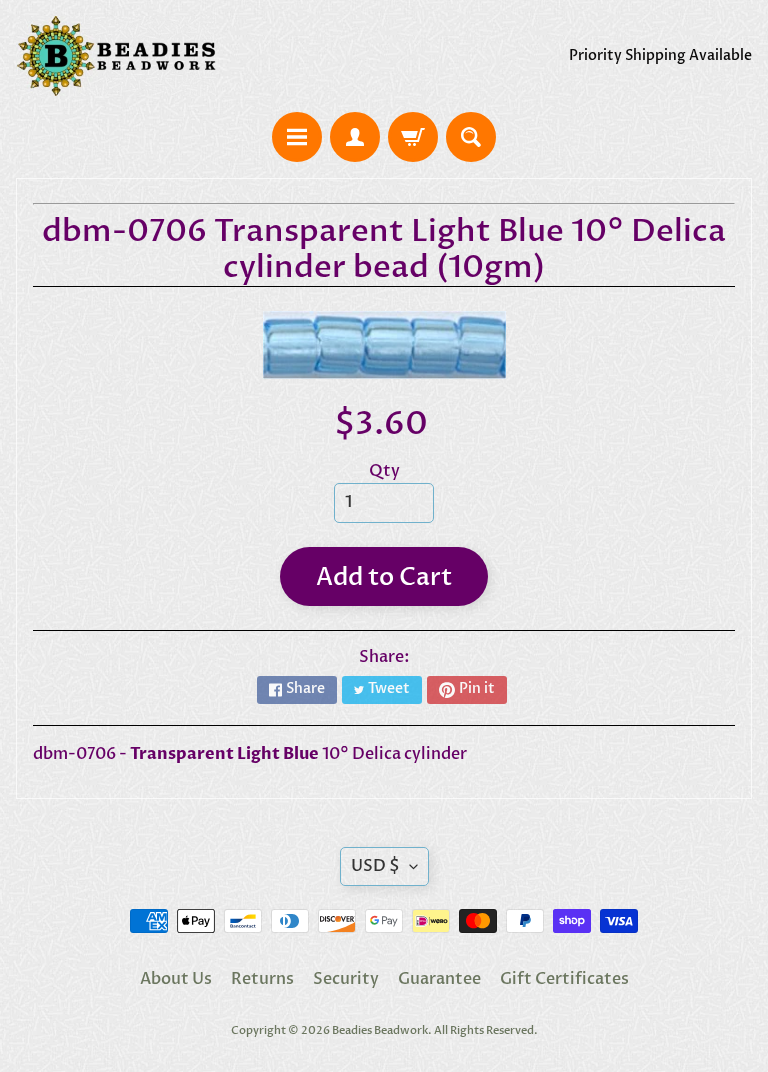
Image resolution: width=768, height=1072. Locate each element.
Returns (262, 979)
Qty (384, 471)
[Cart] (413, 137)
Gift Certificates (564, 979)
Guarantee (439, 979)
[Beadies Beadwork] (116, 56)
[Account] (355, 137)
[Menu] (297, 137)
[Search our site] (471, 137)
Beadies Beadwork (380, 1030)
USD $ (375, 866)
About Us (176, 979)
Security (346, 979)
